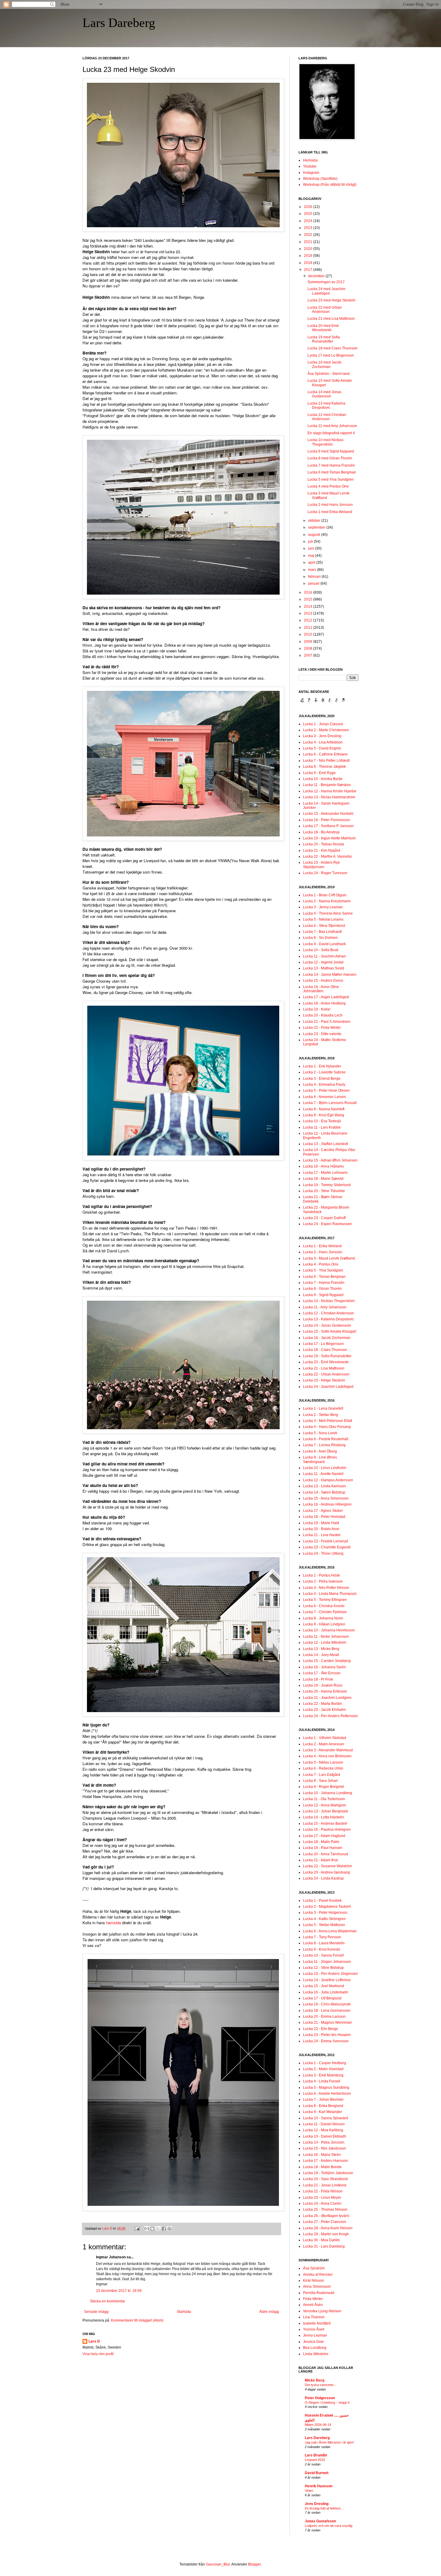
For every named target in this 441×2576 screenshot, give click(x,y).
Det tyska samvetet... (320, 2385)
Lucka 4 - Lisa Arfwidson (323, 742)
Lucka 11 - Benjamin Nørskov (327, 785)
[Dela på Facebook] (164, 2229)
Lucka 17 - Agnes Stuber (323, 1511)
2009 (309, 642)
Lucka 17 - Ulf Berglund (322, 1998)
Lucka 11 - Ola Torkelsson (324, 1799)
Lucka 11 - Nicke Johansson (326, 1637)
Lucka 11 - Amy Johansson (325, 1307)
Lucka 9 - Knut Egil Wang (324, 1115)
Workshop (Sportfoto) (320, 179)
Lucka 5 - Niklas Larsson (323, 1762)
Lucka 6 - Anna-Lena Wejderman (330, 1931)
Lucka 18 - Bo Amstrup (321, 832)
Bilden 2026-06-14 (318, 2425)
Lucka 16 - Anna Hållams (323, 1166)
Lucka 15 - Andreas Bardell (325, 1824)
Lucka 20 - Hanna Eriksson (325, 1691)
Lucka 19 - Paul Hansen (323, 1848)
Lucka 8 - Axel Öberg (320, 1451)
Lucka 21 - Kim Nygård (322, 850)
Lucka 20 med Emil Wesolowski (323, 328)
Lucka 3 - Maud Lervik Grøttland (329, 1258)
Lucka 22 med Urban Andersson (325, 310)
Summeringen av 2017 (326, 282)
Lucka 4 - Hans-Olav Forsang (327, 1427)
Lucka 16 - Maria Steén (322, 2155)
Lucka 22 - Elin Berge (321, 2029)
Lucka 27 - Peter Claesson (325, 2222)
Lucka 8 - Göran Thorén (322, 1289)
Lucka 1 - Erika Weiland (322, 1246)
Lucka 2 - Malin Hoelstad (323, 2069)
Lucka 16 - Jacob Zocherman (327, 1338)
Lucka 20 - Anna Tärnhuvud (325, 1854)
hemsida (114, 1923)
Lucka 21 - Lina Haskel (322, 1535)
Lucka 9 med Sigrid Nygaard (331, 451)
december (317, 276)
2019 (309, 256)
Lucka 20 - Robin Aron (321, 1529)
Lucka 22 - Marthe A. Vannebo (327, 856)
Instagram (311, 173)
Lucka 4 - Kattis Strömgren (324, 1919)
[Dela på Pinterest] (169, 2229)
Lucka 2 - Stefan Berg (321, 1415)
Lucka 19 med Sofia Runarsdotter (324, 339)
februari (315, 577)
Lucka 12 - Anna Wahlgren (325, 1805)
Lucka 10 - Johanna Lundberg (328, 1793)
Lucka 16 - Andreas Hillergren (327, 1504)
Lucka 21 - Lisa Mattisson (324, 1368)
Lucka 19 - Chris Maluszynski (327, 2004)
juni (312, 548)
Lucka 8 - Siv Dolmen (320, 938)
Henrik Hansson (319, 2486)
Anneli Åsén (313, 2305)
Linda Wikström (316, 2354)
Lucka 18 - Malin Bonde (322, 2167)
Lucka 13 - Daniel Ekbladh (325, 2136)
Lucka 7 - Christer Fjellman (325, 1612)
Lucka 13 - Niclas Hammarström (329, 797)
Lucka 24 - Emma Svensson (326, 2041)
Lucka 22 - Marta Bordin (322, 1704)
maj (312, 556)
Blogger (254, 2564)
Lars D (94, 2341)
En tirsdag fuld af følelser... (324, 2508)
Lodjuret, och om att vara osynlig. (329, 2526)
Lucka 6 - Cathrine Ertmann (325, 754)
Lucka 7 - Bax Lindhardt (322, 932)
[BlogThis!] (152, 2229)
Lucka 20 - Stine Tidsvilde (324, 1191)
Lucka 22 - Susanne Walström (327, 1866)
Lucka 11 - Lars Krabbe (322, 1127)
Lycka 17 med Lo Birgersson (331, 355)
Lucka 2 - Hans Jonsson (323, 1252)
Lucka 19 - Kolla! (317, 1009)
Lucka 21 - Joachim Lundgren (327, 1698)
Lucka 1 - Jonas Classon (323, 724)
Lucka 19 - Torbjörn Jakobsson (328, 2173)
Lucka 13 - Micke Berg (321, 1649)
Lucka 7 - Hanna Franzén (324, 1283)
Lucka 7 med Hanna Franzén (331, 465)
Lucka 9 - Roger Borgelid (323, 1787)
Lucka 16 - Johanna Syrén (324, 1667)
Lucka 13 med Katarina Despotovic (326, 405)
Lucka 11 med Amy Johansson (332, 426)
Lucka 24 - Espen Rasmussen (327, 1224)
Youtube (310, 166)
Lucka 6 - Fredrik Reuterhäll (326, 1439)
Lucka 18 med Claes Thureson (333, 348)
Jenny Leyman (315, 2335)
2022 (309, 235)
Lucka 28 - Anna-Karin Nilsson (328, 2228)
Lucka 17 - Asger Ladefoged (326, 997)
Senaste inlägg (96, 2312)
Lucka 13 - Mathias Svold (324, 968)
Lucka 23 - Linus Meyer (322, 2198)
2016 (309, 592)
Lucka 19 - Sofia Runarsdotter (327, 1356)
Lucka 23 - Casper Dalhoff (324, 1218)
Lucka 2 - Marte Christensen (326, 730)
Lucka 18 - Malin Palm (321, 1842)
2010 (309, 634)
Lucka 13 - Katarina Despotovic (328, 1319)
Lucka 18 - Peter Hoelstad (324, 1517)
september (317, 527)
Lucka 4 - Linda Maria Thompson (330, 1594)
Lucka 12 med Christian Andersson (327, 417)
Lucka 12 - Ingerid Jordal (323, 962)
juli (311, 542)
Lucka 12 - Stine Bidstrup (323, 1968)
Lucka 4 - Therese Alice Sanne (328, 913)
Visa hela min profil (98, 2354)
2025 (309, 214)
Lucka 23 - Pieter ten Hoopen (327, 2035)
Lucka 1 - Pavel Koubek (322, 1901)
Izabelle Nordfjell (317, 2323)
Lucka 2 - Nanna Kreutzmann (327, 901)
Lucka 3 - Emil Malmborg (323, 2075)
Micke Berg (315, 2380)
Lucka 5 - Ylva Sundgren (323, 1270)
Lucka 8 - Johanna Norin (323, 1618)
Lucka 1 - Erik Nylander (322, 1066)
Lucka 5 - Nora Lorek (320, 1433)
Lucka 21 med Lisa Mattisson (331, 319)
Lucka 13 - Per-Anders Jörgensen (330, 1974)
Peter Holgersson (320, 2398)
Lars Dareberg (119, 23)
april (312, 562)
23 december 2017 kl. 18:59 (119, 2291)
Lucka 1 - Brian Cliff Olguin (325, 895)
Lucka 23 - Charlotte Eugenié (327, 1547)
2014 (309, 607)
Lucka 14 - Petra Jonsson (324, 2142)
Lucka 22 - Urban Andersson (326, 1374)
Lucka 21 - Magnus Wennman (327, 2023)
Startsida (184, 2312)
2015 (309, 599)
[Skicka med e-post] (147, 2229)
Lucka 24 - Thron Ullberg (323, 1554)
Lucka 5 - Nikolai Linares (323, 919)
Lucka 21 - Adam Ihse (321, 1860)
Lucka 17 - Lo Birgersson (323, 1344)
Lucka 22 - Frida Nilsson (323, 2191)
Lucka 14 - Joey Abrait (321, 1655)
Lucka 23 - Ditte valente (322, 1034)
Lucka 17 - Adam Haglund (324, 1836)
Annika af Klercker (318, 2275)
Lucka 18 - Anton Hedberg (324, 1003)
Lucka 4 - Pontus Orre (321, 1264)
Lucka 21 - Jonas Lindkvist (325, 2185)
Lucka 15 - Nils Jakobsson (324, 2148)
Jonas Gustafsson (320, 2521)
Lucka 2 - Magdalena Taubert (327, 1907)
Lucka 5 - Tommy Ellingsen (325, 1600)
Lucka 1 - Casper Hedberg (325, 2063)
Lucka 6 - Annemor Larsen (324, 1097)
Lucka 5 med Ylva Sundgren (331, 479)
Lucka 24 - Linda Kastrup (323, 1878)
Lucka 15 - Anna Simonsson (326, 1498)
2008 (309, 648)
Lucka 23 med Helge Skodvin (331, 300)
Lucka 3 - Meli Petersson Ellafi (328, 1421)
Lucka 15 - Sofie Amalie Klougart (330, 1331)
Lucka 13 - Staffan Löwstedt (325, 1144)
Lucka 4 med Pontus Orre (328, 486)
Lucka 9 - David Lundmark (324, 944)
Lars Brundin (316, 2455)
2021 (309, 242)
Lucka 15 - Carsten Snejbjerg (327, 1661)
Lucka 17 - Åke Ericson (322, 1673)
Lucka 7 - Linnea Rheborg (324, 1445)
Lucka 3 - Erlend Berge (322, 1079)
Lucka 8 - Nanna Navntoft (324, 1109)
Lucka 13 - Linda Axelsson (324, 1486)
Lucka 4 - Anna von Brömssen (327, 1756)
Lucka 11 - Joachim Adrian (324, 956)
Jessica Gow (313, 2342)
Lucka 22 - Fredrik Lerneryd (325, 1541)
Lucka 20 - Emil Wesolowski (326, 1362)
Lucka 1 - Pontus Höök (321, 1575)
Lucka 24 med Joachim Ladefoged (326, 291)
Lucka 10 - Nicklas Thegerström (329, 1301)
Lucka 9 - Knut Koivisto (322, 1949)
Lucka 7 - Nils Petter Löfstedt (326, 761)
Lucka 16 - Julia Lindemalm (325, 1992)
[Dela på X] (158, 2229)
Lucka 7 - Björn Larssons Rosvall (330, 1103)
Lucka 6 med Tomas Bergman (332, 472)
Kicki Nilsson (313, 2281)
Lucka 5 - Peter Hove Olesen (326, 1091)
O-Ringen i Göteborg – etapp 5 (327, 2402)
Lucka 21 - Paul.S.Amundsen (327, 1022)
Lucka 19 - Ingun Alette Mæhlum (329, 838)
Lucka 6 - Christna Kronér (324, 1606)
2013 (309, 613)
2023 (309, 228)
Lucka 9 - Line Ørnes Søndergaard (320, 1459)
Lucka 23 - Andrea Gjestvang (327, 1872)
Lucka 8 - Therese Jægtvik (324, 767)
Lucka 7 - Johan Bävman (323, 2100)
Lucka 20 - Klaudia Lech (323, 1015)
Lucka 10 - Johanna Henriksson (329, 1630)
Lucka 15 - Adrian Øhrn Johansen (330, 1160)
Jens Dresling (317, 2504)
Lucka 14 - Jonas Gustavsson (327, 1325)
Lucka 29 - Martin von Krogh (326, 2234)
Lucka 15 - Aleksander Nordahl (328, 814)
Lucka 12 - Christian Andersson (328, 1313)
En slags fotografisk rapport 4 (331, 433)
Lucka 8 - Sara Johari (320, 1781)
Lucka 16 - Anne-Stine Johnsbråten (321, 989)
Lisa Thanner (314, 2317)
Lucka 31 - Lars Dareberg (324, 2246)
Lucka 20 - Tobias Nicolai (324, 844)
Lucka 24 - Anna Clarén (322, 2204)
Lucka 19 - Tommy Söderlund (327, 1185)
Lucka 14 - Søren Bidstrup (324, 1492)
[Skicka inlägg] (137, 2228)
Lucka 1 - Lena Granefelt (323, 1408)
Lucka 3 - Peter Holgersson (325, 1913)
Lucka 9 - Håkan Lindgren (324, 1624)
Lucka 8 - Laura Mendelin (324, 1943)
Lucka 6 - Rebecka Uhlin (323, 1768)
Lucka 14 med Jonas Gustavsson (324, 394)
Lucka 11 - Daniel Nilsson (324, 2124)
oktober (315, 521)
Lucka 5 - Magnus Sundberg (326, 2088)
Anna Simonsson (317, 2287)
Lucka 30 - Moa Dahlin (321, 2240)
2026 (309, 207)
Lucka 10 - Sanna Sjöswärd (325, 2118)
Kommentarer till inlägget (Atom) (137, 2320)
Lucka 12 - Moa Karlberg (323, 2130)
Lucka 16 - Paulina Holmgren (327, 1830)
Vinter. (309, 2491)
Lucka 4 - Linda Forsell (322, 2081)
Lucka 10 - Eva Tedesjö (322, 1121)
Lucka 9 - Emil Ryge (319, 773)
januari (314, 583)
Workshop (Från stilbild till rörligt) (330, 185)
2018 (309, 263)
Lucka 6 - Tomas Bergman (324, 1277)
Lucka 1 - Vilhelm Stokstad (325, 1738)
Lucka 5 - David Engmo (322, 748)
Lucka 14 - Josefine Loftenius (327, 1980)
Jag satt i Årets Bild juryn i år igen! (329, 2442)
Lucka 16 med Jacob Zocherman (324, 364)
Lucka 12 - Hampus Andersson (328, 1480)
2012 (309, 620)
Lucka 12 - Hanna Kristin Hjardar (330, 791)
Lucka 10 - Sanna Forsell (323, 1955)
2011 (309, 628)
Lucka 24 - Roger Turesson (325, 873)
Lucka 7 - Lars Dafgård (322, 1775)
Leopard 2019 (315, 2460)
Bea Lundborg (315, 2348)
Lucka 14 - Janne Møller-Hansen (330, 975)
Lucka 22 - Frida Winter (322, 1028)
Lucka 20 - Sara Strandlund (325, 2179)
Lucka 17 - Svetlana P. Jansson (328, 826)
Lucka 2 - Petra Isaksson (323, 1581)
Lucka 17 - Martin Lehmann (325, 1173)
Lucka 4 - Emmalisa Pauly (324, 1085)
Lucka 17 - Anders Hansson (325, 2161)
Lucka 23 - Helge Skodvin (324, 1380)
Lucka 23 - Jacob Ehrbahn (324, 1710)
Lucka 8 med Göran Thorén (330, 458)
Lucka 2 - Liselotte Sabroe (324, 1072)
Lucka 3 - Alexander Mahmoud (328, 1750)
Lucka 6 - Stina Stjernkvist (324, 926)
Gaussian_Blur (218, 2564)
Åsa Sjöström (314, 2268)
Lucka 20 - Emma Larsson (324, 2017)
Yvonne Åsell (314, 2329)
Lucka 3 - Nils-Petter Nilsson (326, 1588)
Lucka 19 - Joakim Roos (323, 1685)
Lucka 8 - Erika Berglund (323, 2106)
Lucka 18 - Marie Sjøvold (323, 1179)
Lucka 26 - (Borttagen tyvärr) (326, 2216)
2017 (309, 270)
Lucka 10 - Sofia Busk (321, 950)
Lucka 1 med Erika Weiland (330, 512)
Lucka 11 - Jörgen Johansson (327, 1962)
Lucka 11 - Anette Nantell (323, 1474)
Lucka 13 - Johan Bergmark (325, 1811)
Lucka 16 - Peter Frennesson (327, 820)
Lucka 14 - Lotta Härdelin (324, 1817)
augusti (315, 535)
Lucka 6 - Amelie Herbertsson (327, 2094)
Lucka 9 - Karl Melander (322, 2112)
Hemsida (310, 160)
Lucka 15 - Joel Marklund (324, 1986)
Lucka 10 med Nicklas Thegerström (325, 442)
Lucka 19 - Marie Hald (321, 1523)
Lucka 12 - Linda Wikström (325, 1643)
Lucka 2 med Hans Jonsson (330, 505)
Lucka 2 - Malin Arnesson (324, 1744)
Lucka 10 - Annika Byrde (323, 779)
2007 (309, 655)
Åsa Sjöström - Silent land (328, 374)
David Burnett (317, 2473)
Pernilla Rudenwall (319, 2293)
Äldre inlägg (269, 2312)
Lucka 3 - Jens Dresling (322, 736)
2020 (309, 249)
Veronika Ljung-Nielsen (322, 2311)
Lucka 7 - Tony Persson (322, 1937)
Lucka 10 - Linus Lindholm (325, 1468)
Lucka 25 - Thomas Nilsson (325, 2209)
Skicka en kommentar (108, 2301)
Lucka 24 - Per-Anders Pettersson (330, 1716)
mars (313, 570)
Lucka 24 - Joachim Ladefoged (328, 1387)
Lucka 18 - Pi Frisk (318, 1679)
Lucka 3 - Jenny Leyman (323, 907)
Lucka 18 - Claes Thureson (325, 1350)
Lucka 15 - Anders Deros (323, 981)
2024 (309, 221)
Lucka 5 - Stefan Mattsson (324, 1925)
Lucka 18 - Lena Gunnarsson (327, 2011)
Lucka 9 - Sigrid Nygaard (323, 1295)
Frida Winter (313, 2299)
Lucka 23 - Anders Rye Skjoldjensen (321, 865)
